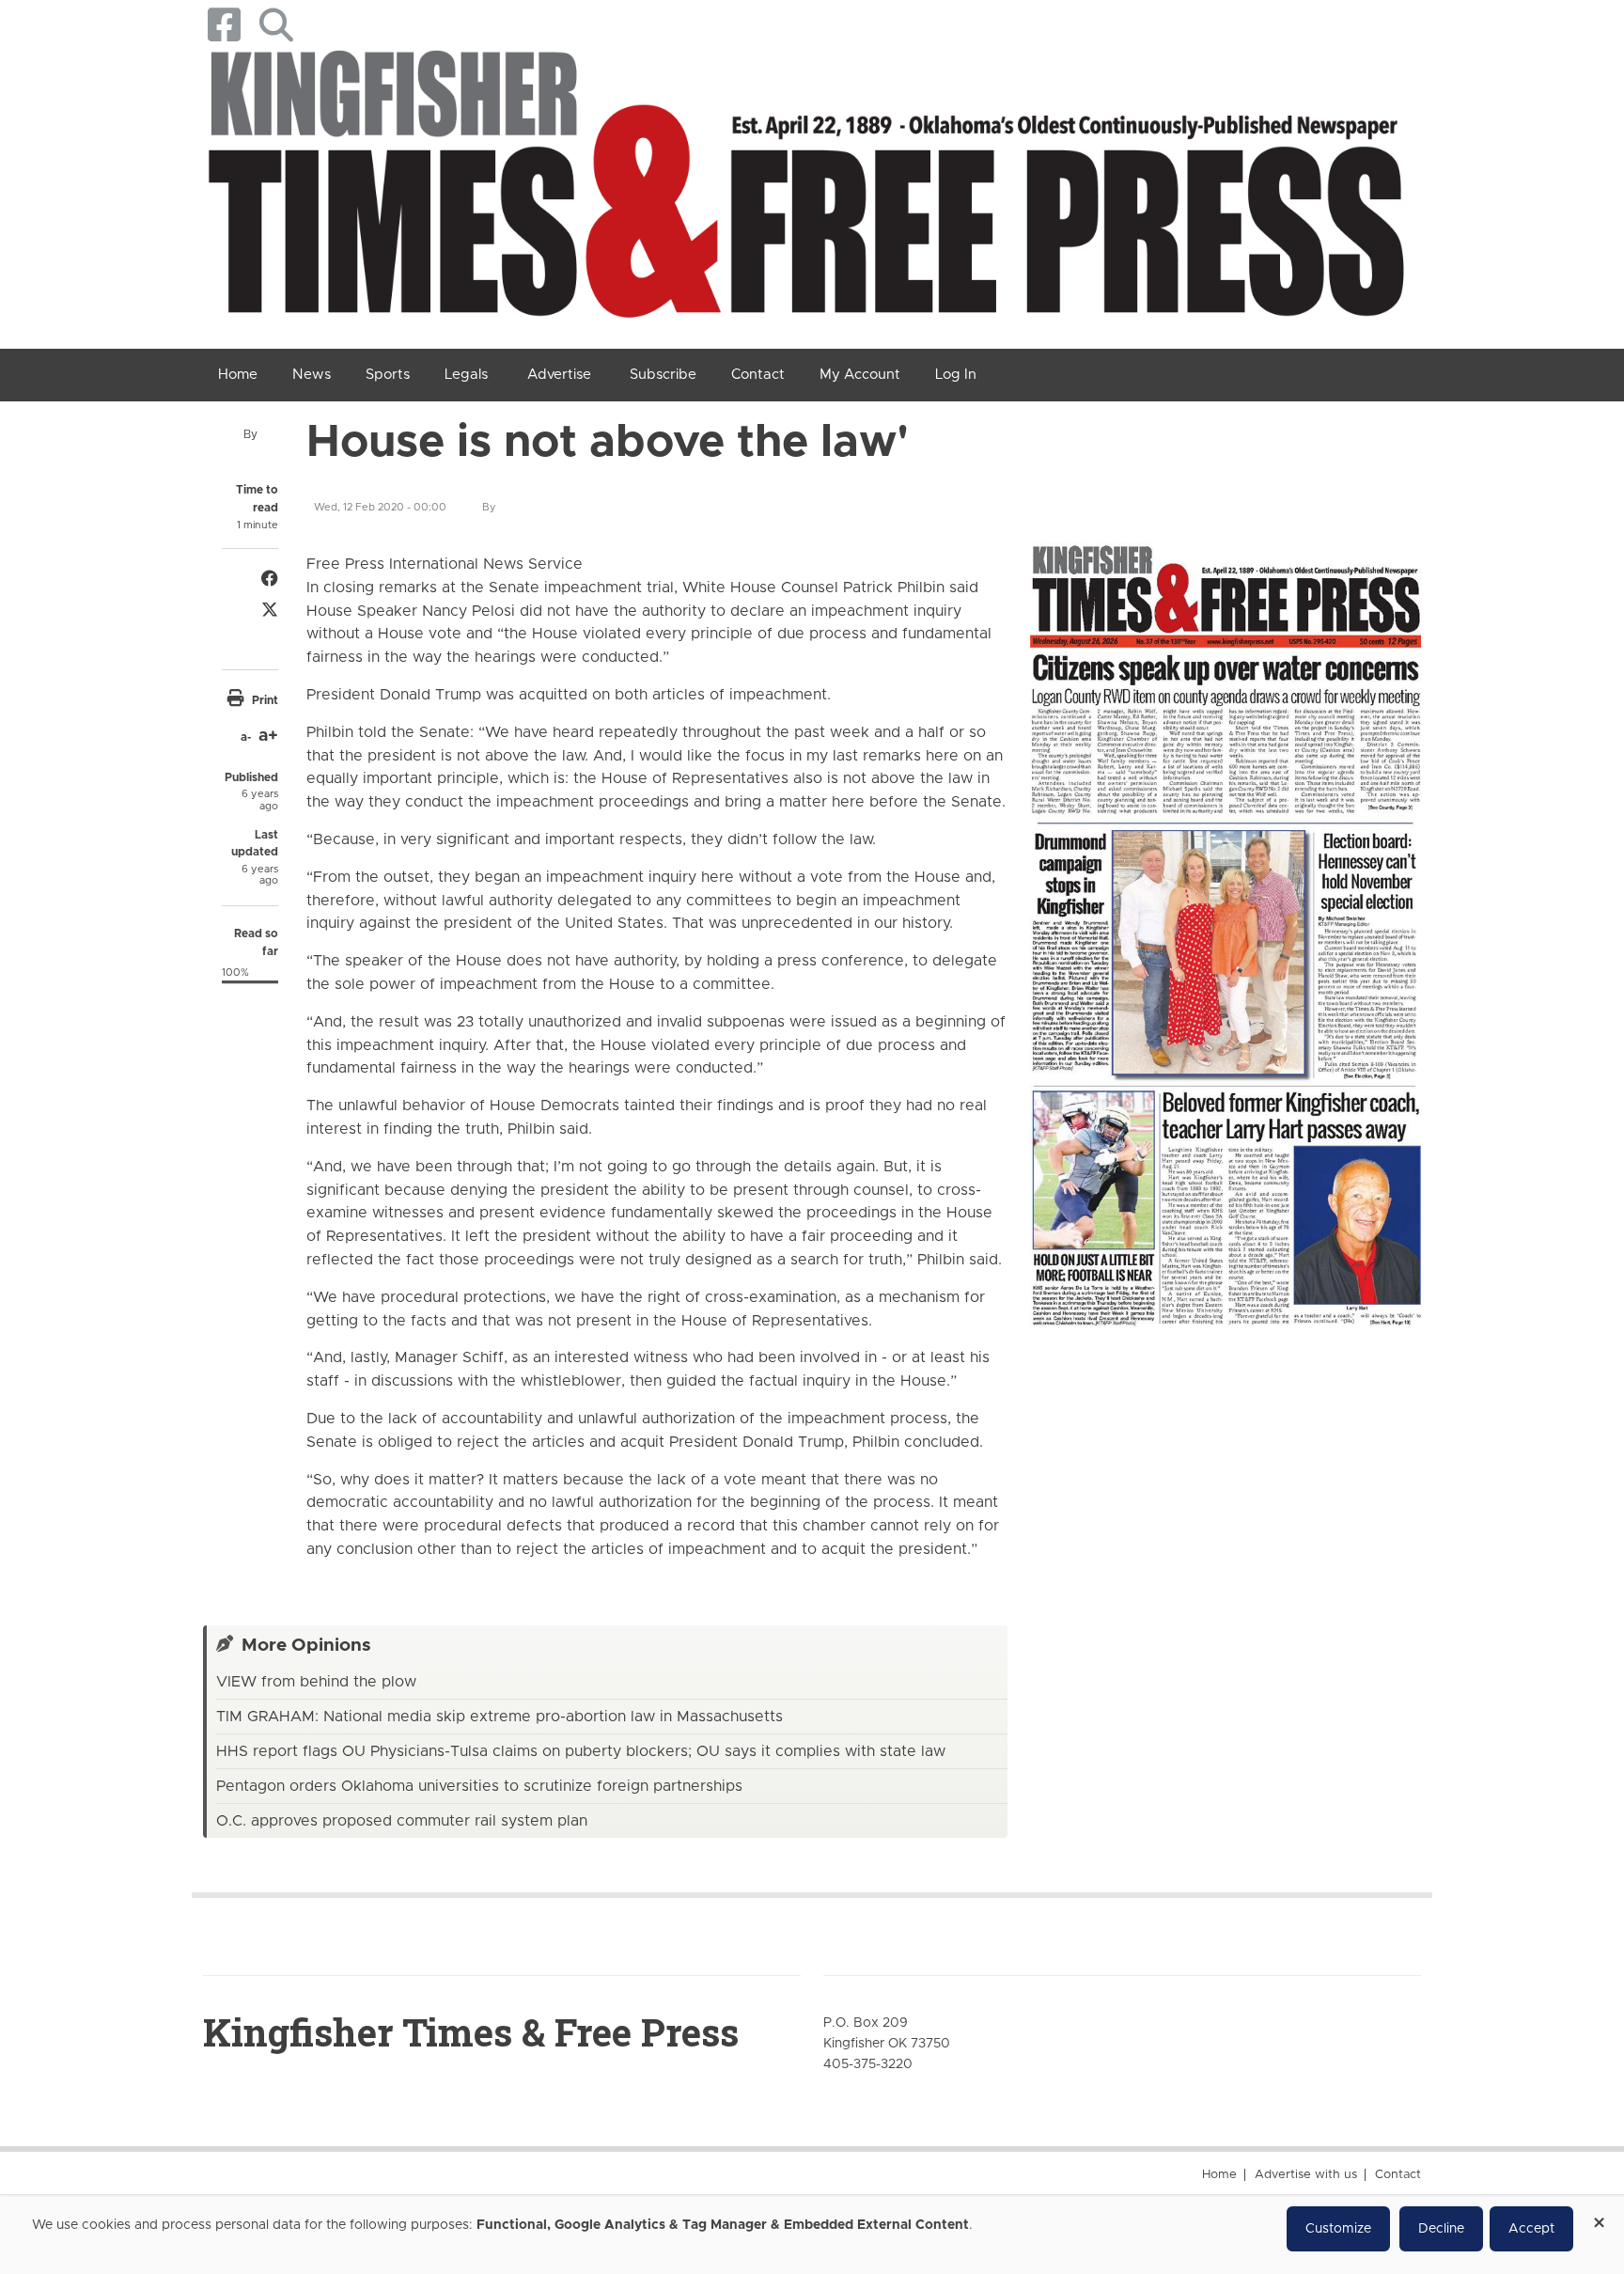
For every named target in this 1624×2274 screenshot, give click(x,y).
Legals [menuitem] (466, 375)
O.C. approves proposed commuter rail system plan (402, 1821)
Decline (1441, 2229)
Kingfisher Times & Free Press (471, 2032)
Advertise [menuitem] (559, 375)
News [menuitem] (312, 375)
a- (246, 737)
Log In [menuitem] (956, 375)
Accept (1531, 2229)
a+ (268, 736)
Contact (1398, 2175)
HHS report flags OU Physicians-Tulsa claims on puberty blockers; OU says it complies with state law (581, 1751)
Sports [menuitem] (388, 375)
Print (265, 700)
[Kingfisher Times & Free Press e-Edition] (1226, 918)
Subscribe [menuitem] (663, 375)
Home (1219, 2175)
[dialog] (812, 2235)
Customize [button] (1338, 2229)
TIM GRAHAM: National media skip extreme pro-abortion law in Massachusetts (500, 1717)
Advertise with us (1306, 2175)
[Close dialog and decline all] (1599, 2216)
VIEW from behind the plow (316, 1682)
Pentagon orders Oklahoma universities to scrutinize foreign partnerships (479, 1786)
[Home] (805, 191)
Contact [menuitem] (758, 375)
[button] (276, 25)
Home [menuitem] (238, 375)
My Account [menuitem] (860, 375)
